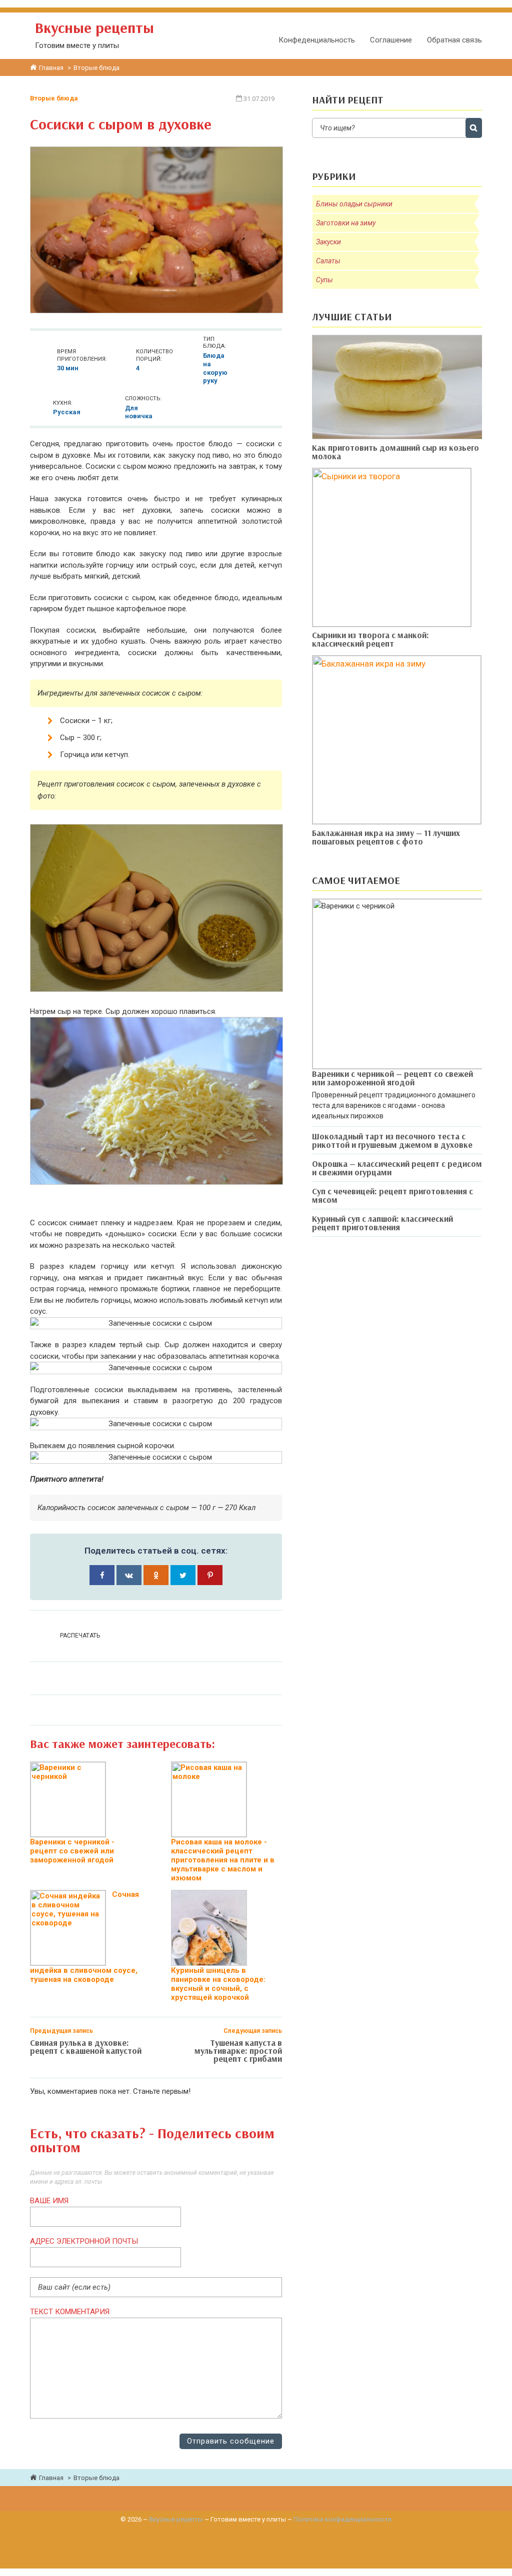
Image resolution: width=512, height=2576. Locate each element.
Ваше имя (49, 2201)
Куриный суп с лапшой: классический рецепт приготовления (382, 1223)
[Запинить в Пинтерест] (210, 1575)
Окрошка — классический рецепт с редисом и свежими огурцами (397, 1168)
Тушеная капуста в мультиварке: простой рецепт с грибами (238, 2051)
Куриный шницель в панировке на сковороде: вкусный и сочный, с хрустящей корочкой (218, 1984)
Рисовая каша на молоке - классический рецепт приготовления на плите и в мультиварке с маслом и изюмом (223, 1860)
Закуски (328, 242)
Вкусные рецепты (176, 2519)
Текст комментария (70, 2312)
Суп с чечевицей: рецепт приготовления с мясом (392, 1195)
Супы (324, 280)
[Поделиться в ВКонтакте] (129, 1575)
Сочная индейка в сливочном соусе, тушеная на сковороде (84, 1937)
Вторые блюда (54, 98)
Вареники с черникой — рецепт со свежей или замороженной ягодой (392, 1078)
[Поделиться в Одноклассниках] (156, 1575)
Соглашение (391, 40)
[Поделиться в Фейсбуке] (102, 1575)
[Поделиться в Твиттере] (183, 1575)
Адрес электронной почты (84, 2241)
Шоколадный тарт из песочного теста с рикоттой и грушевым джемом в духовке (392, 1140)
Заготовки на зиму (346, 223)
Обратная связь (454, 40)
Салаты (328, 261)
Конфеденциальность (317, 40)
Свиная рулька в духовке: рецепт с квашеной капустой (86, 2047)
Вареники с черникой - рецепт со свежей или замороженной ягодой (72, 1851)
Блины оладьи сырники (354, 204)
